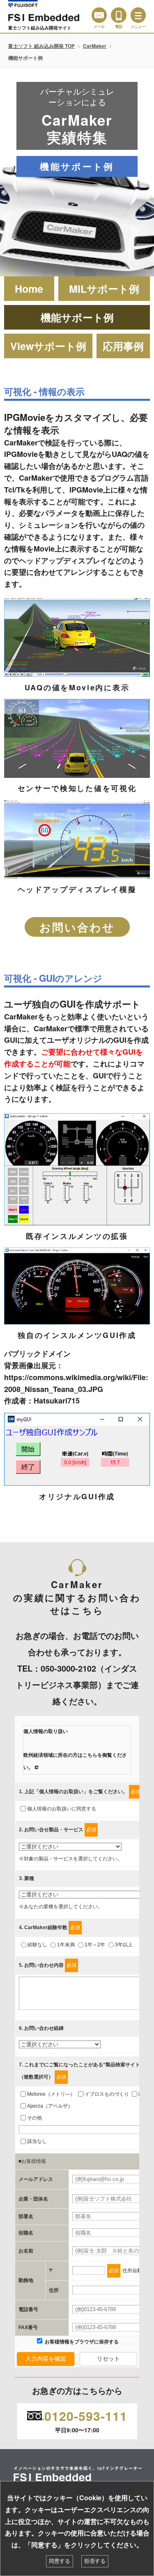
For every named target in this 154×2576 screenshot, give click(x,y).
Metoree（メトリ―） (51, 2094)
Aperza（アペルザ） (50, 2106)
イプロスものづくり (107, 2094)
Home (29, 289)
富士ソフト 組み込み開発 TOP (41, 46)
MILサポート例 (104, 289)
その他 (34, 2118)
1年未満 (66, 1945)
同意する (60, 2561)
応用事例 (123, 346)
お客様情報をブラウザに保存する (81, 2342)
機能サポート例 (77, 317)
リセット (108, 2359)
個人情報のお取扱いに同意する (62, 1809)
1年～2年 (95, 1945)
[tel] (119, 15)
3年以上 (124, 1945)
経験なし (37, 1945)
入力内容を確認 (46, 2359)
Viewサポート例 (48, 346)
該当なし (37, 2141)
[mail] (99, 15)
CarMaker (95, 46)
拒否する (95, 2561)
